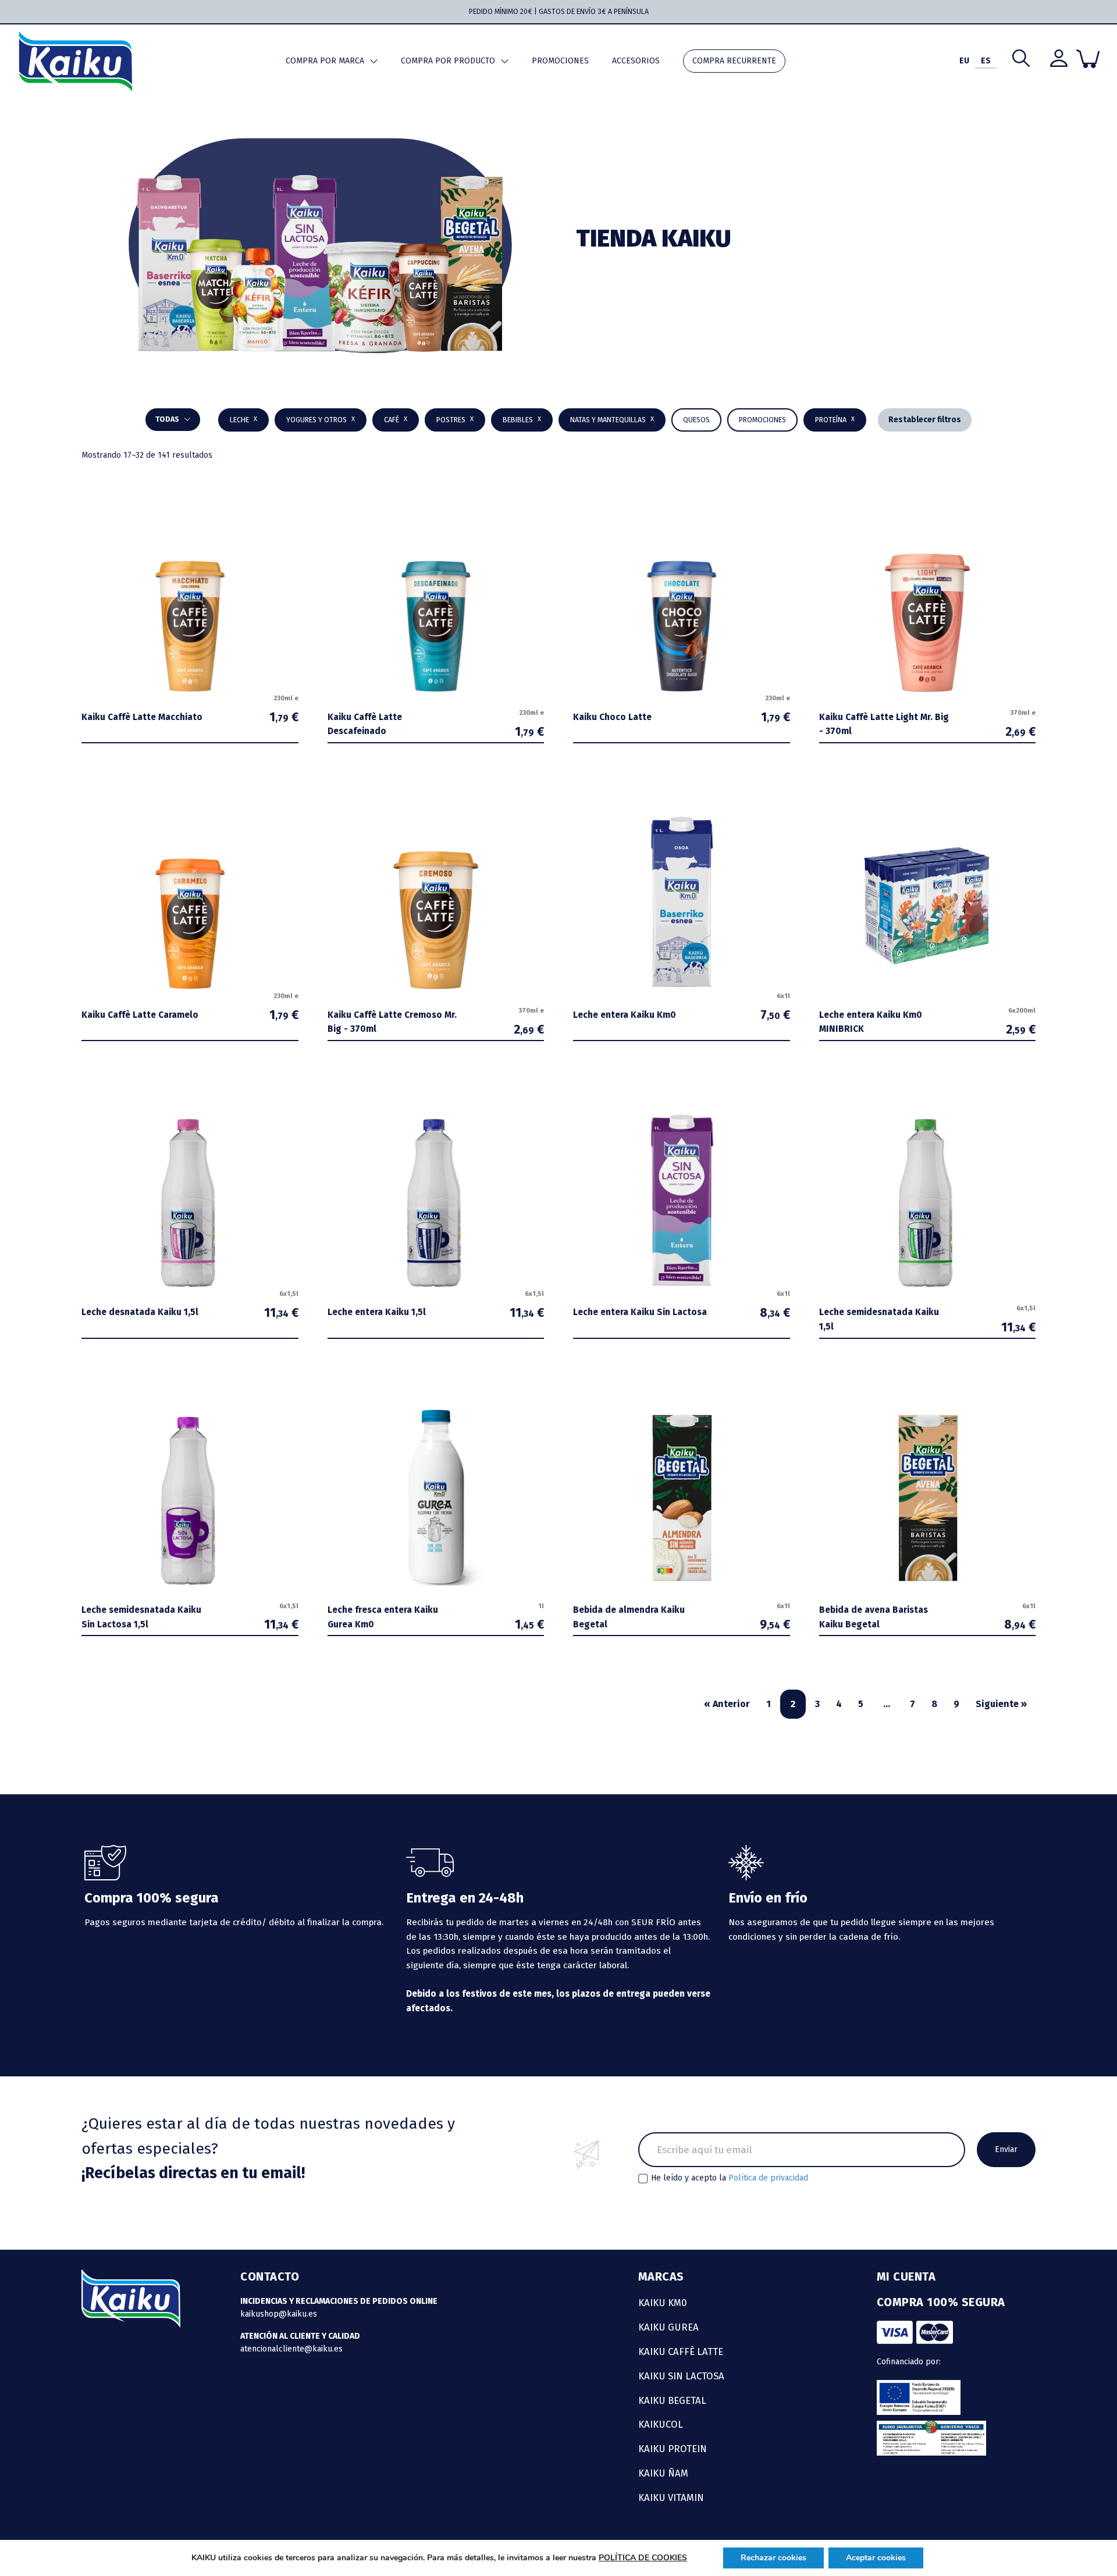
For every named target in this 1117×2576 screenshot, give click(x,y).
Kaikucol (661, 2424)
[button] (522, 420)
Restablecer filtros (925, 420)
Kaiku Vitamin (671, 2497)
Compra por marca (325, 61)
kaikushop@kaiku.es (279, 2314)
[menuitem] (964, 61)
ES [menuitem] (986, 61)
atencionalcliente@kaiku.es (291, 2349)
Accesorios (636, 61)
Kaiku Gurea (668, 2327)
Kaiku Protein (673, 2449)
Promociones (560, 61)
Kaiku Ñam (663, 2473)
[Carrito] (1088, 59)
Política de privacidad (768, 2178)
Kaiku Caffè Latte (681, 2351)
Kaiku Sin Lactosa (681, 2376)
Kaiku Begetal (672, 2400)
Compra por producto (448, 61)
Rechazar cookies (773, 2558)
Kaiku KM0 (663, 2303)
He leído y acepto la (730, 2178)
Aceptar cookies (876, 2558)
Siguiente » (1001, 1704)
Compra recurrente (734, 61)
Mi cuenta (906, 2276)
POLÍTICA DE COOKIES (643, 2558)
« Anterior (727, 1704)
